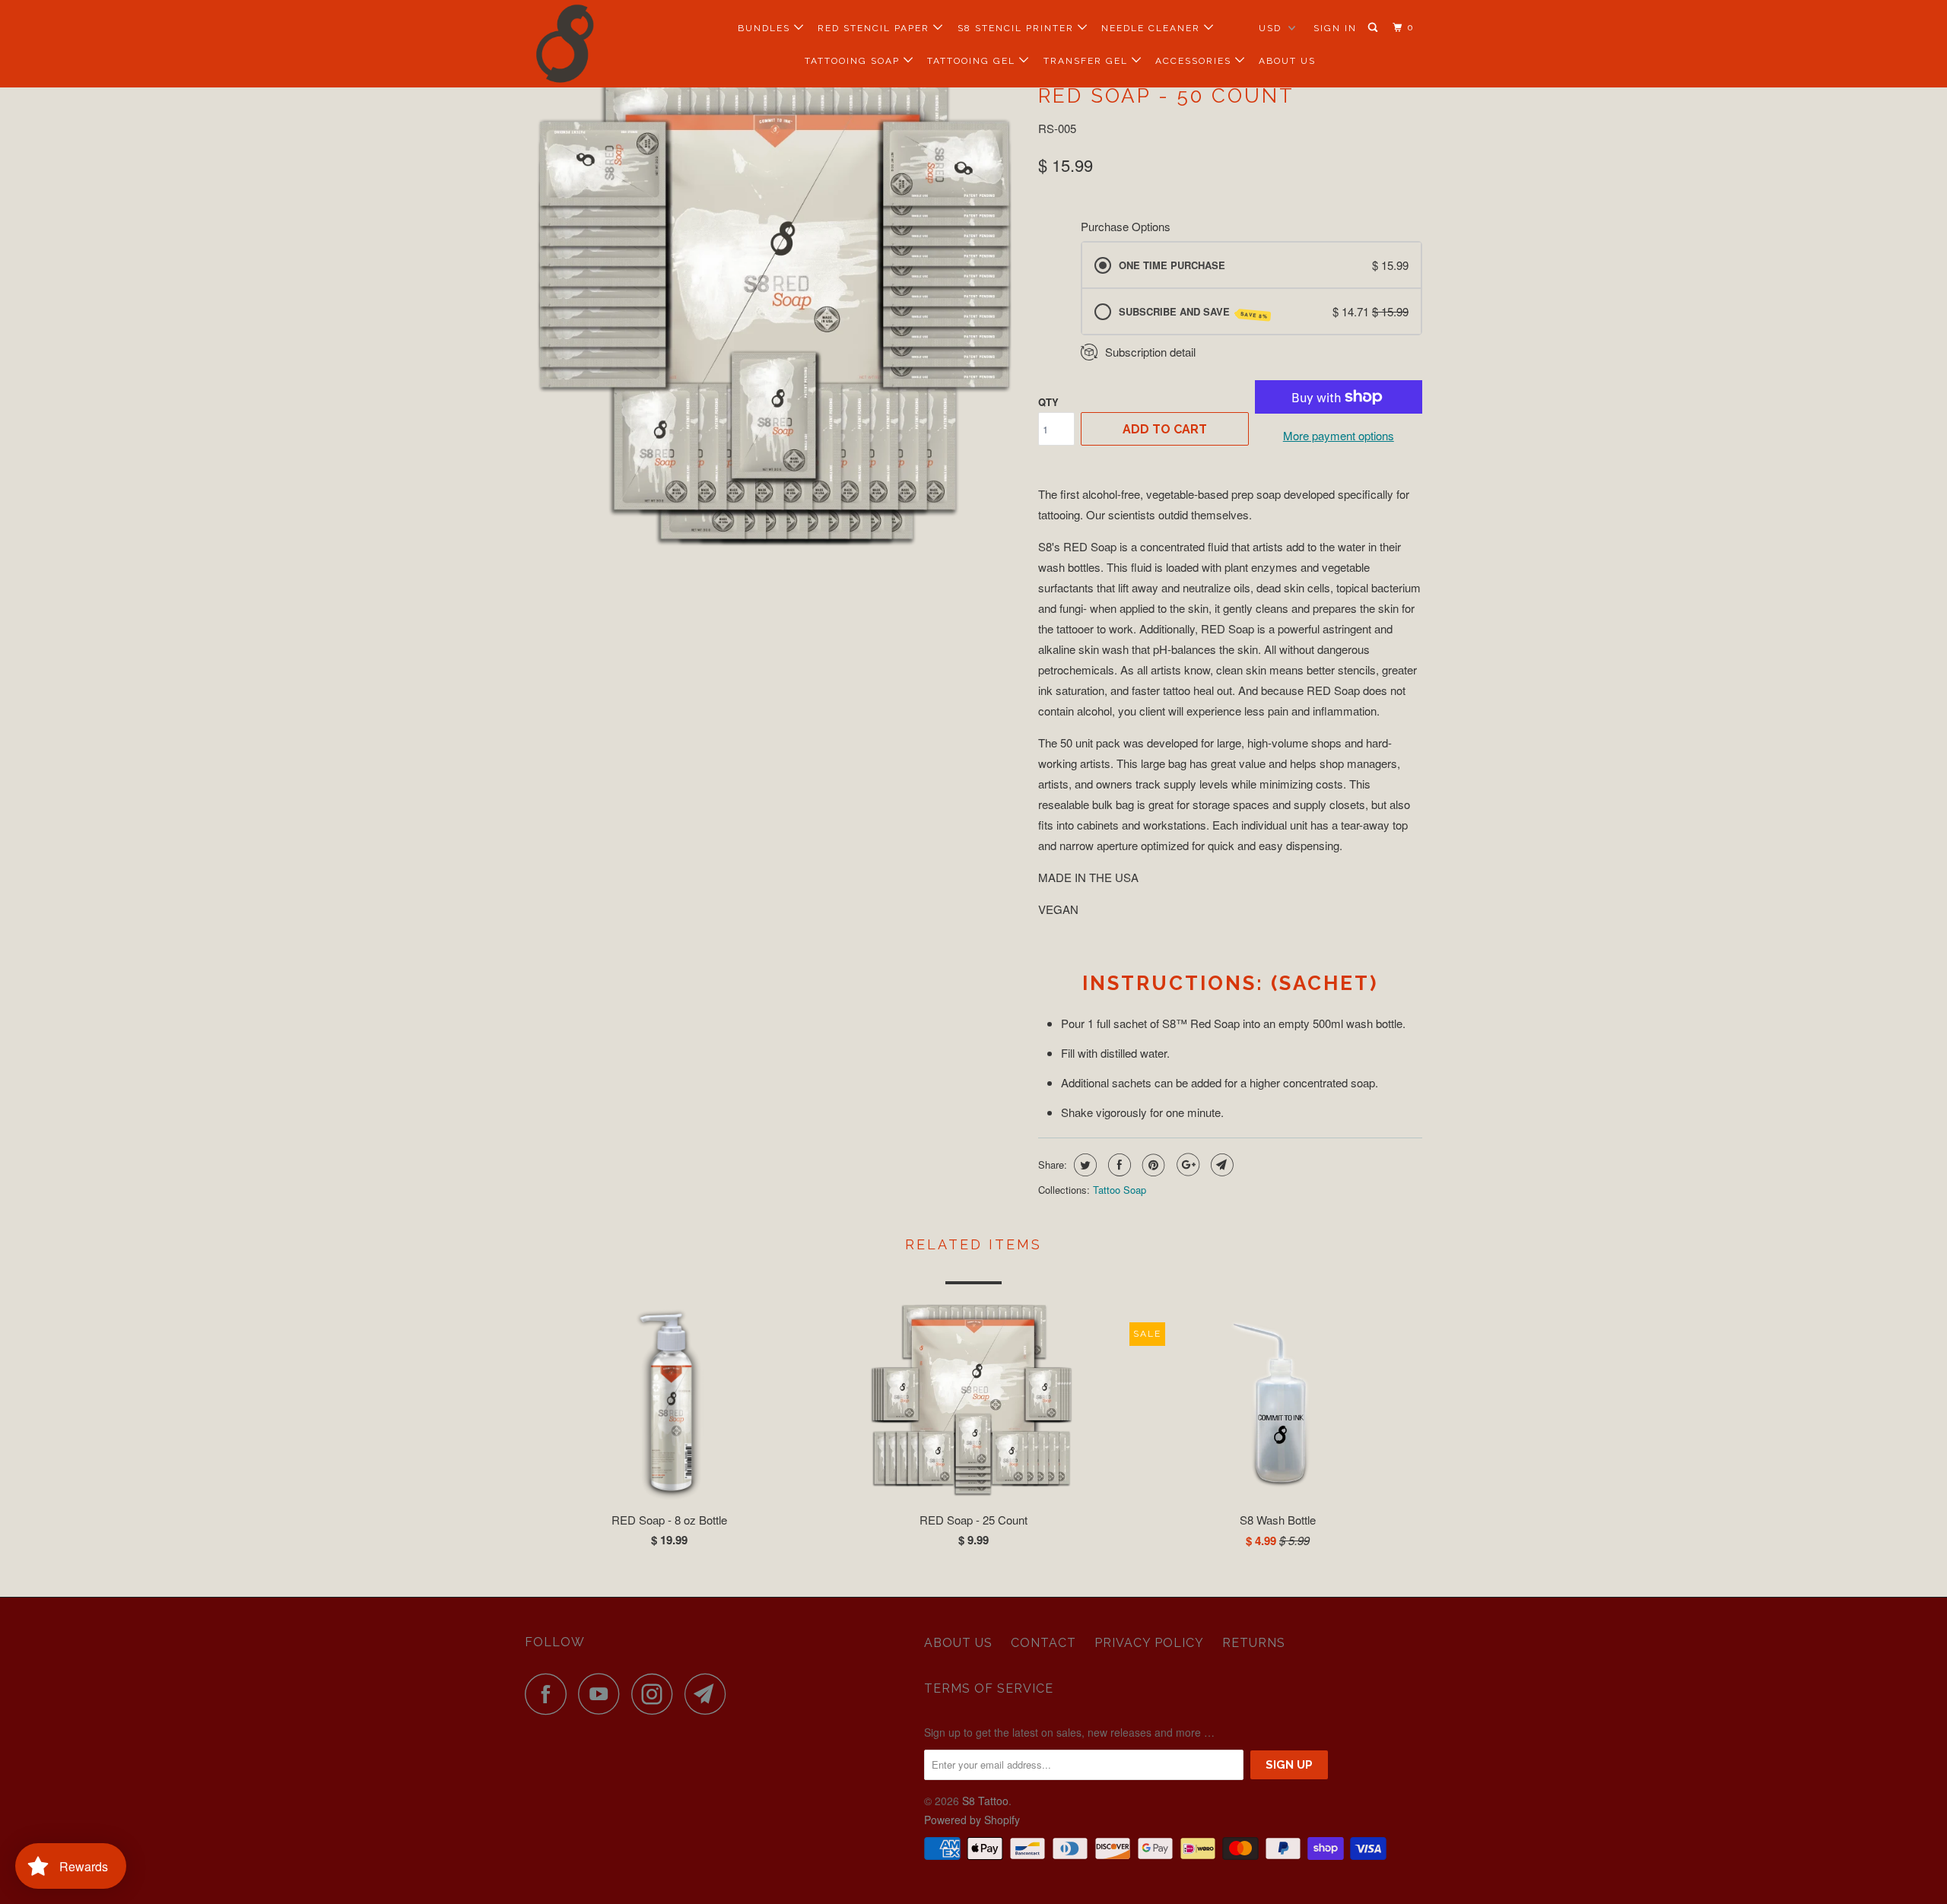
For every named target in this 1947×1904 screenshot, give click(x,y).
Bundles (766, 28)
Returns (1254, 1643)
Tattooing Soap (854, 61)
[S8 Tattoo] (603, 44)
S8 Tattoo (985, 1801)
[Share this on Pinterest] (1152, 1165)
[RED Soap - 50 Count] (774, 313)
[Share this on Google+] (1186, 1165)
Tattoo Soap (1120, 1190)
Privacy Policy (1149, 1643)
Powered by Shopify (972, 1820)
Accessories (1195, 61)
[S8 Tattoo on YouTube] (603, 1694)
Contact (1043, 1643)
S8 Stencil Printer (1018, 28)
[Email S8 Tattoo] (710, 1694)
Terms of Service (989, 1688)
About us (958, 1643)
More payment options (1339, 435)
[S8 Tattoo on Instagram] (656, 1694)
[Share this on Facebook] (1118, 1165)
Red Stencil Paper (875, 28)
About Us (1287, 61)
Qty (1048, 402)
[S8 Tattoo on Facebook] (550, 1694)
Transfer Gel (1088, 61)
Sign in (1335, 28)
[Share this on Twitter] (1083, 1165)
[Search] (1374, 28)
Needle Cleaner (1153, 28)
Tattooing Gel (973, 61)
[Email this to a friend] (1220, 1165)
